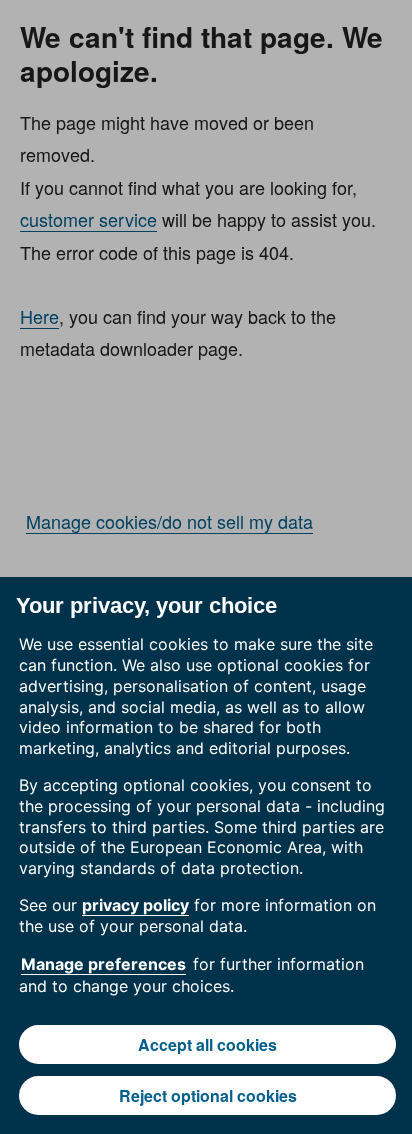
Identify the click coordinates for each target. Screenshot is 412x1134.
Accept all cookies (207, 1044)
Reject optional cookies (208, 1095)
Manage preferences (103, 964)
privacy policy (135, 905)
